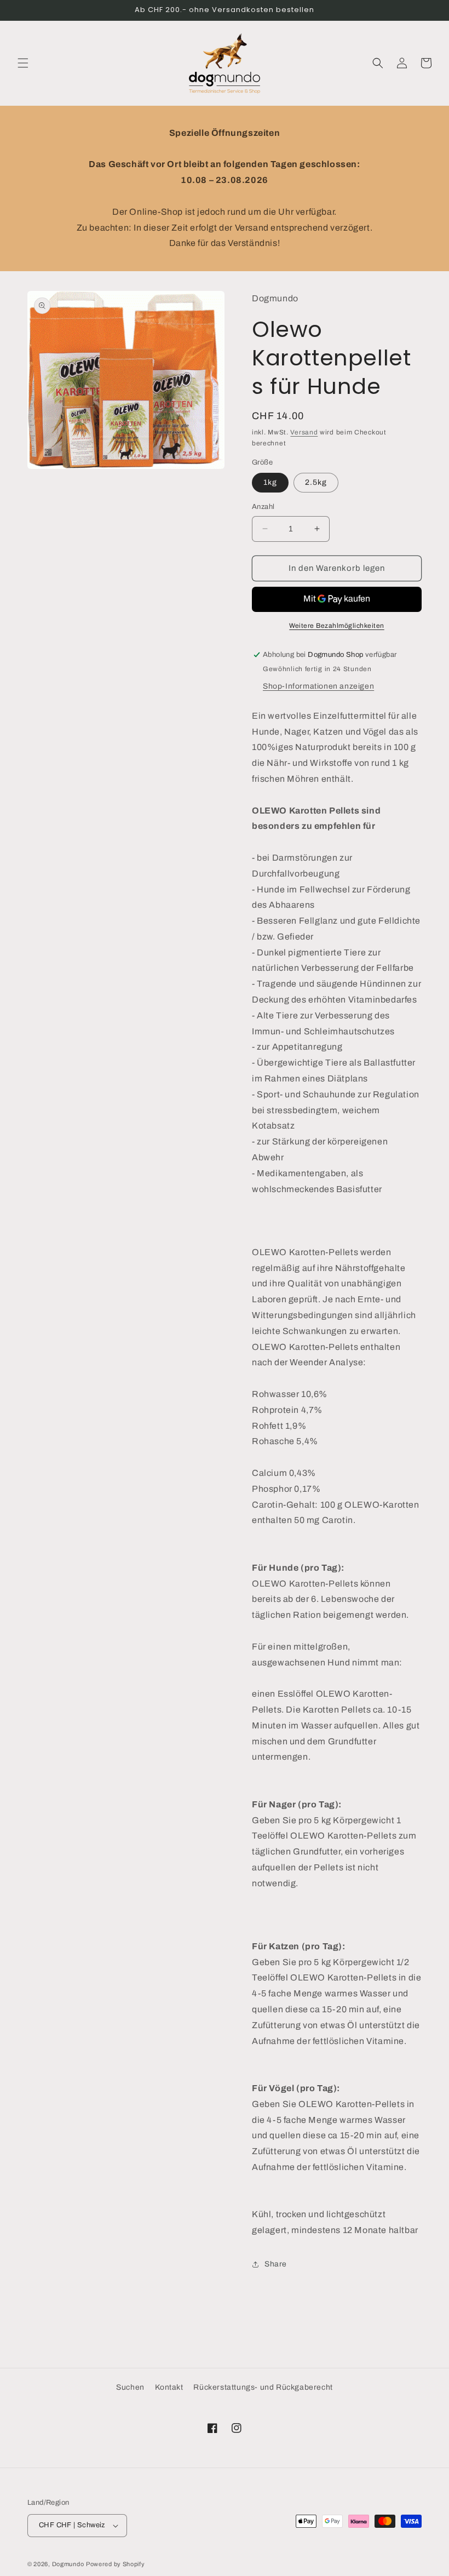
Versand (304, 432)
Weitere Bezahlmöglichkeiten (337, 626)
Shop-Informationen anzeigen (318, 686)
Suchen (130, 2387)
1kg (270, 482)
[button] (23, 63)
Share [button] (276, 2264)
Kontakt (169, 2387)
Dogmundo (68, 2564)
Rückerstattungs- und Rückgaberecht (263, 2387)
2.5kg (316, 482)
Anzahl (263, 507)
